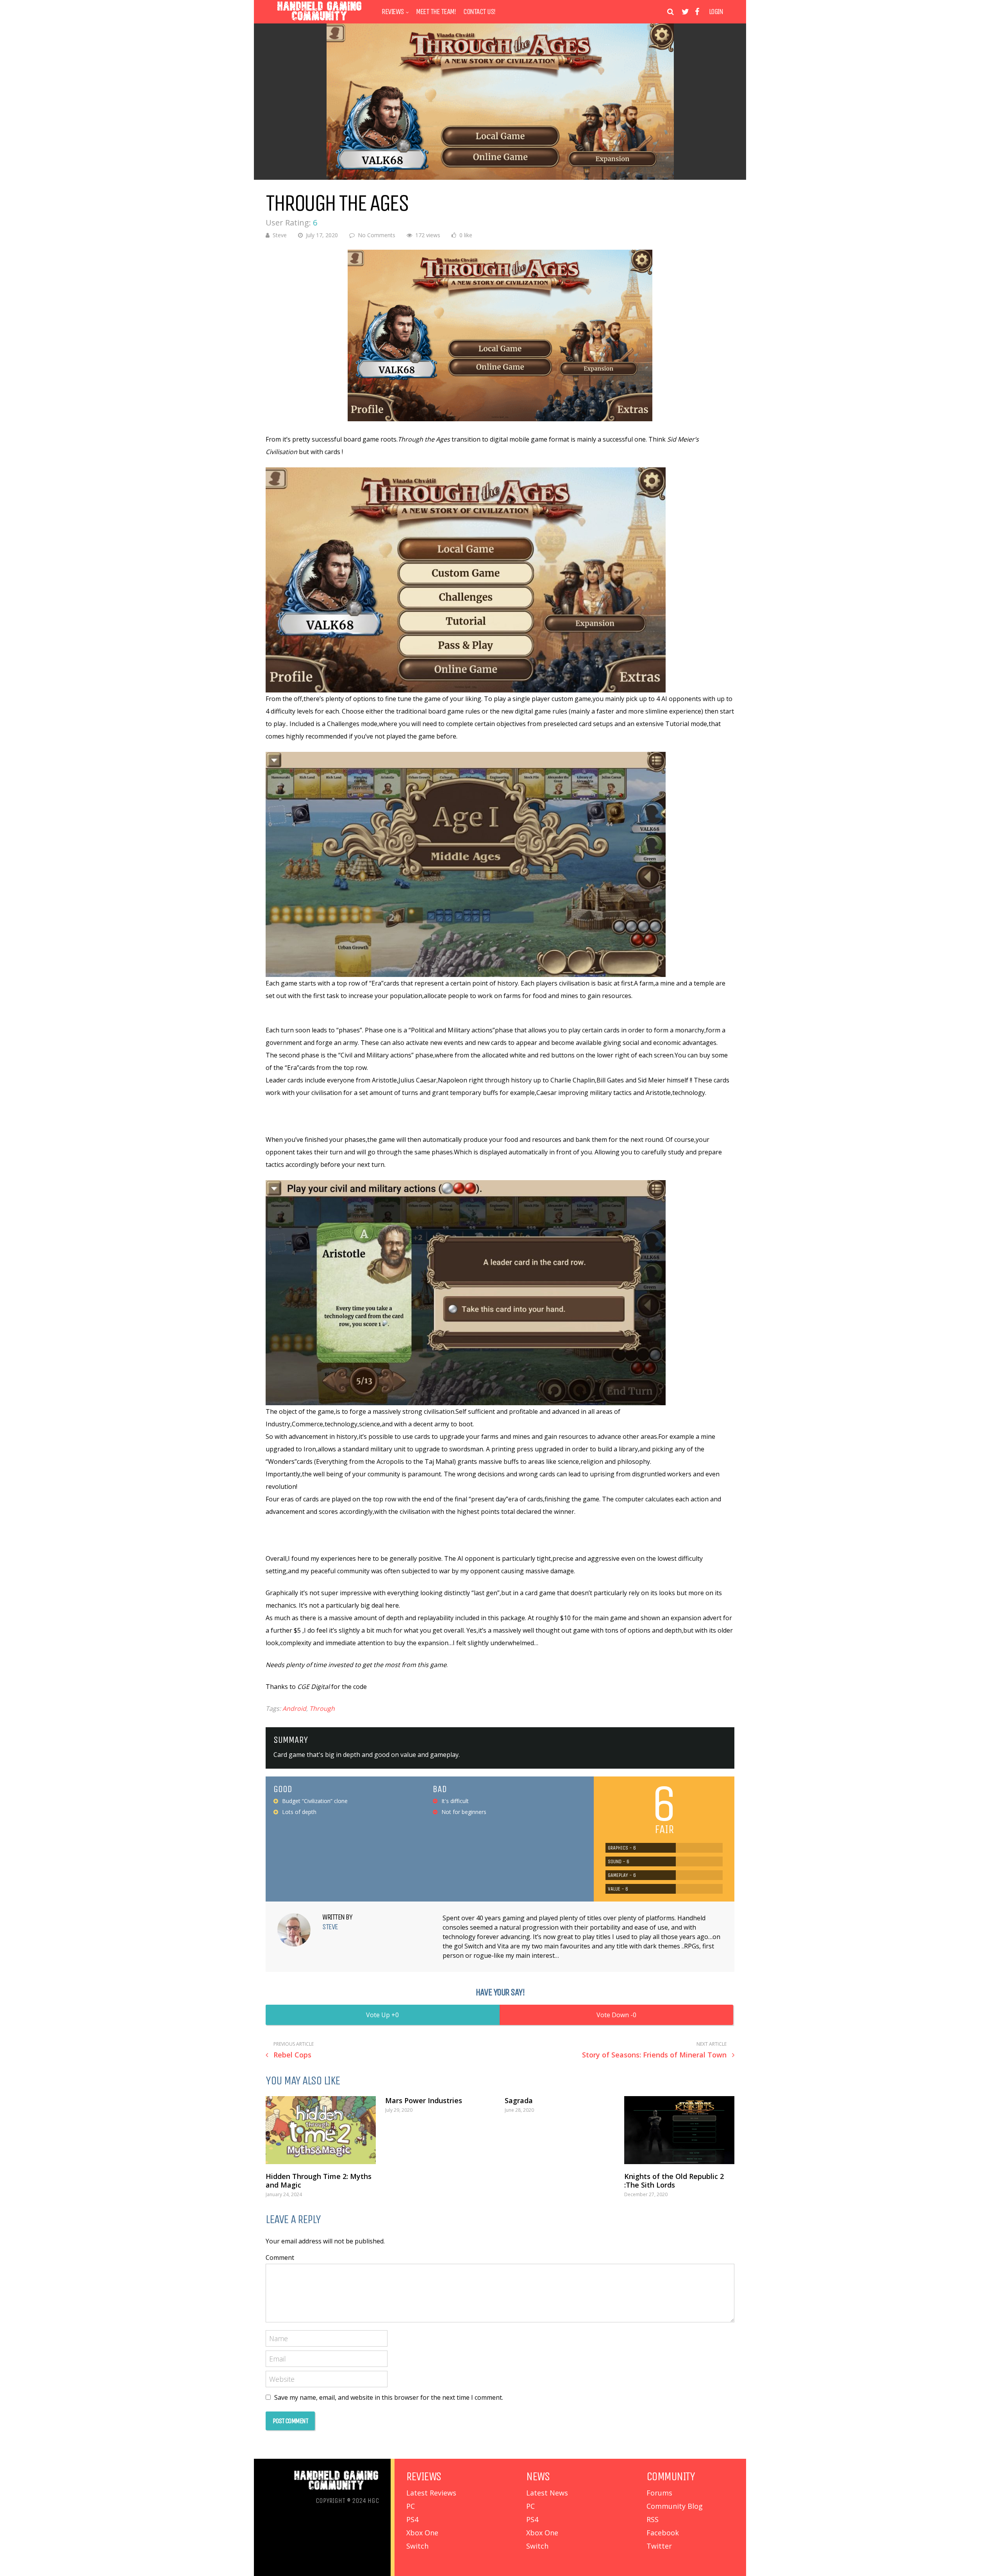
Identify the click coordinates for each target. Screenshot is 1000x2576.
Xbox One (422, 2533)
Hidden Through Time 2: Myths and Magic (319, 2181)
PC (411, 2506)
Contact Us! (479, 12)
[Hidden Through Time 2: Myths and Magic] (321, 2130)
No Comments (377, 235)
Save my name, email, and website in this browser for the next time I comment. (389, 2397)
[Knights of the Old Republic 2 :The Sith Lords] (679, 2130)
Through (322, 1708)
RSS (653, 2519)
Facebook (663, 2533)
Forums (659, 2493)
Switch (417, 2546)
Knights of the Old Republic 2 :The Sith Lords (674, 2181)
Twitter (659, 2546)
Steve (280, 235)
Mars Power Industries (424, 2100)
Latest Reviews (431, 2493)
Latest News (547, 2493)
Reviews (393, 12)
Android (294, 1708)
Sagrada (519, 2100)
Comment (280, 2258)
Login (716, 12)
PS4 (412, 2519)
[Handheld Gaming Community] (320, 21)
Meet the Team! (436, 12)
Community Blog (675, 2506)
